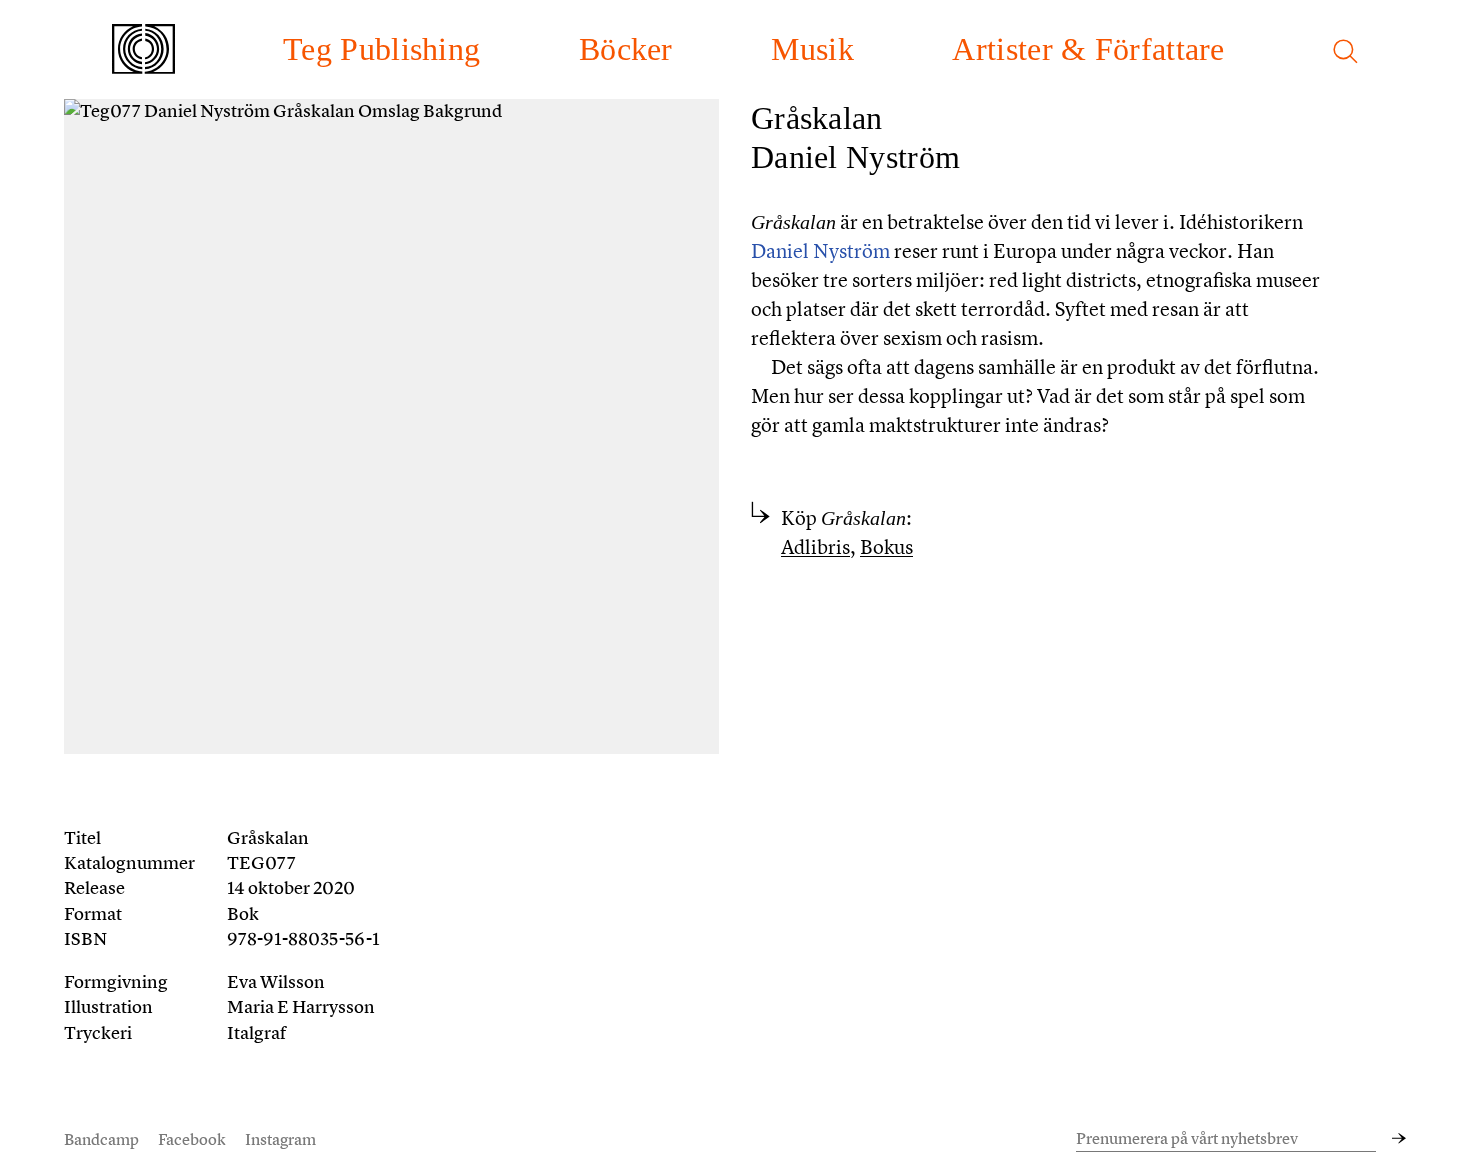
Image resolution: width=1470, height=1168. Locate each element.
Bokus (886, 547)
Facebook (192, 1139)
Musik (812, 49)
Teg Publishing (381, 49)
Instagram (280, 1139)
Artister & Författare (1088, 49)
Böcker (626, 49)
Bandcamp (101, 1139)
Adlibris (815, 547)
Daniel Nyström (855, 157)
